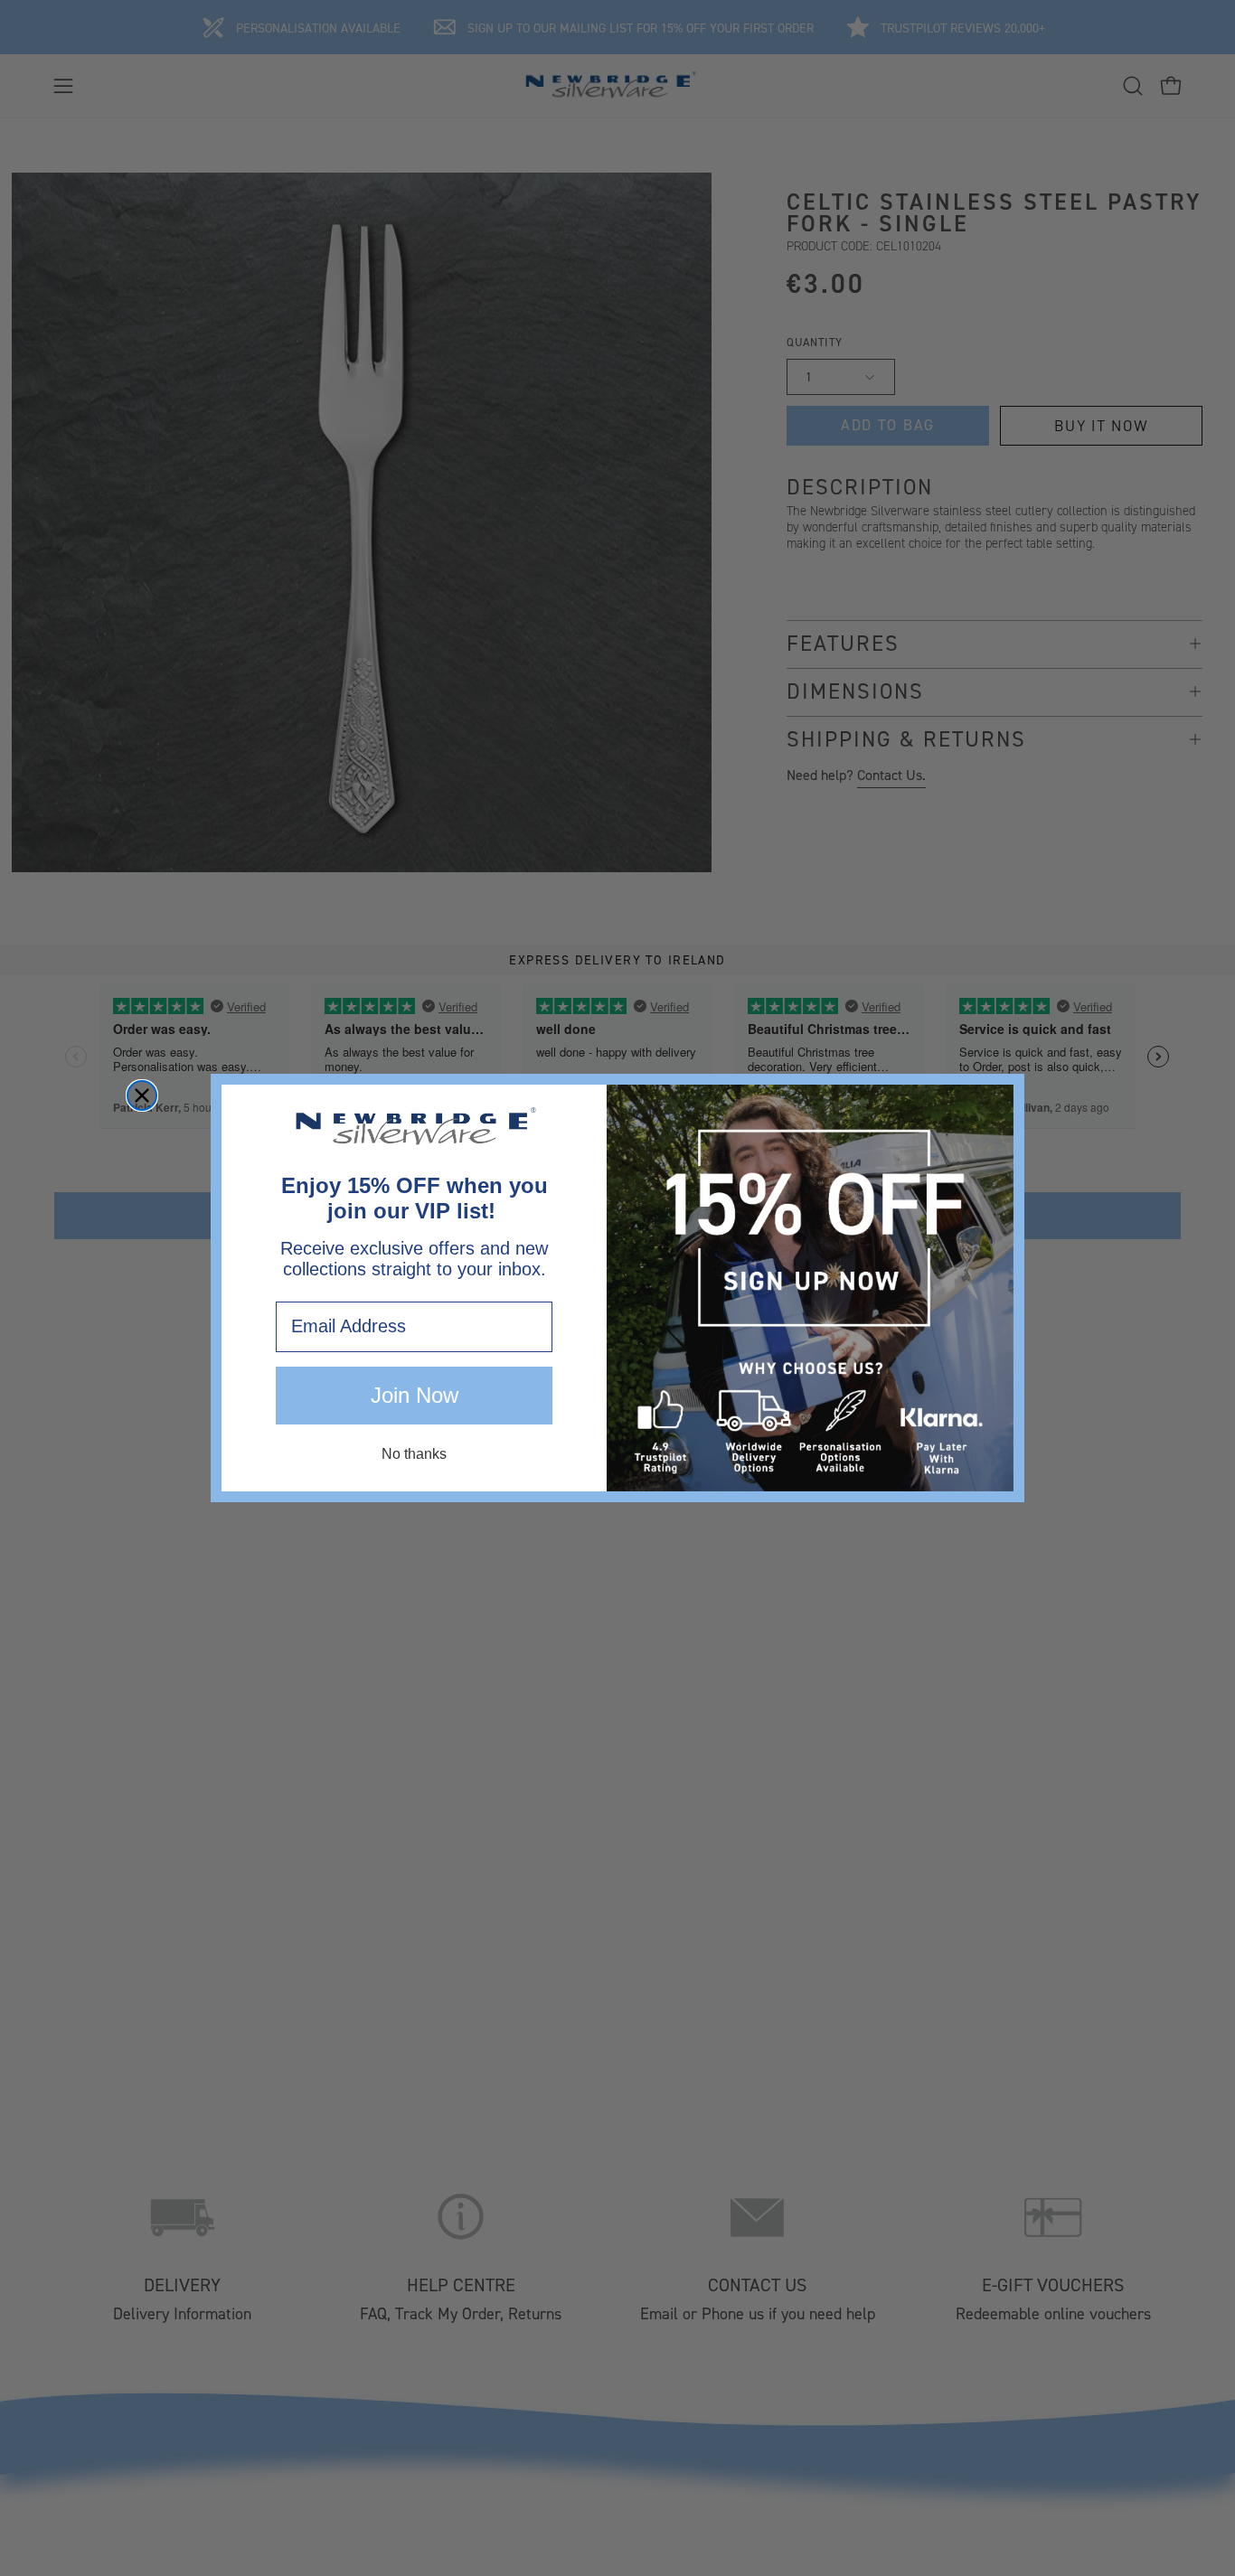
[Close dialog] (142, 1095)
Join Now (415, 1395)
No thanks (414, 1454)
